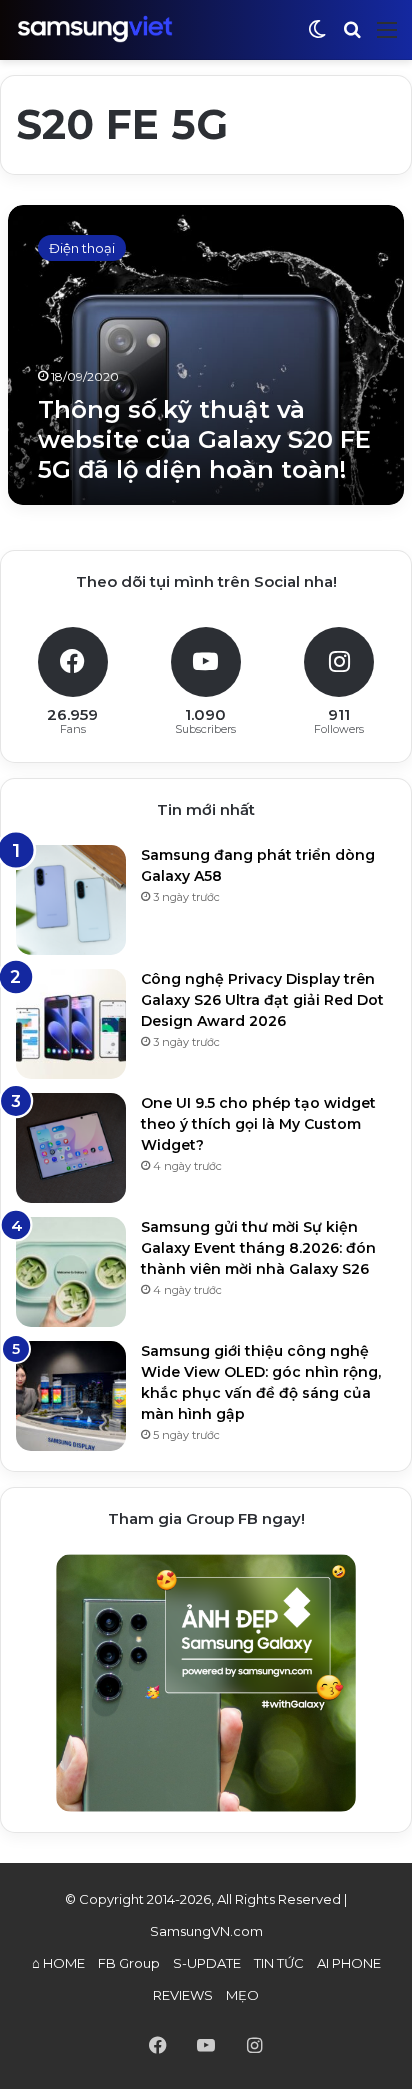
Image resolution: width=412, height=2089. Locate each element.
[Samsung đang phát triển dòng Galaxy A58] (71, 900)
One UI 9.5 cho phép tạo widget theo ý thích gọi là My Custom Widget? (258, 1124)
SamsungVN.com (206, 1931)
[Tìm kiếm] (352, 37)
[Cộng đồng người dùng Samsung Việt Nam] (95, 29)
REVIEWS (183, 1995)
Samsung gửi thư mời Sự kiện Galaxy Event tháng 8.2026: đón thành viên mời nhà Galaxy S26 (258, 1248)
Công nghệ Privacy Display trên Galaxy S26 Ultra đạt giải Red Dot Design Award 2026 (262, 1000)
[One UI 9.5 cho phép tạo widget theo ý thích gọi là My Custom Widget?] (71, 1148)
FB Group (129, 1963)
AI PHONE (349, 1963)
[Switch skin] (317, 37)
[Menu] (387, 37)
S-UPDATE (207, 1963)
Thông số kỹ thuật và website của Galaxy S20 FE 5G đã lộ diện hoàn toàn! (204, 439)
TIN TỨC (279, 1963)
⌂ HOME (58, 1963)
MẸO (242, 1995)
